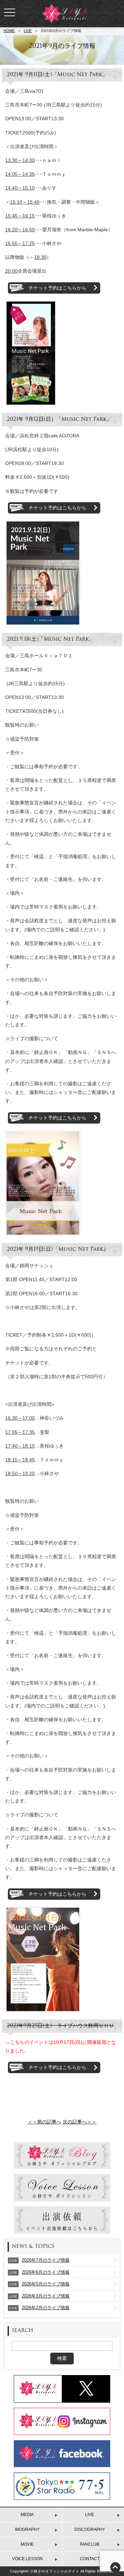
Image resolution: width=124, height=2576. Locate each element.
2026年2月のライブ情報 (46, 2308)
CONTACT (90, 2559)
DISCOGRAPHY (90, 2529)
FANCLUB (90, 2544)
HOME (9, 31)
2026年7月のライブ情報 (46, 2260)
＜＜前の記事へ (44, 2122)
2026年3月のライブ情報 (46, 2296)
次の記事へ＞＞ (80, 2122)
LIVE (28, 31)
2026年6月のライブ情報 (46, 2272)
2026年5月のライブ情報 (46, 2284)
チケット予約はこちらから (58, 288)
